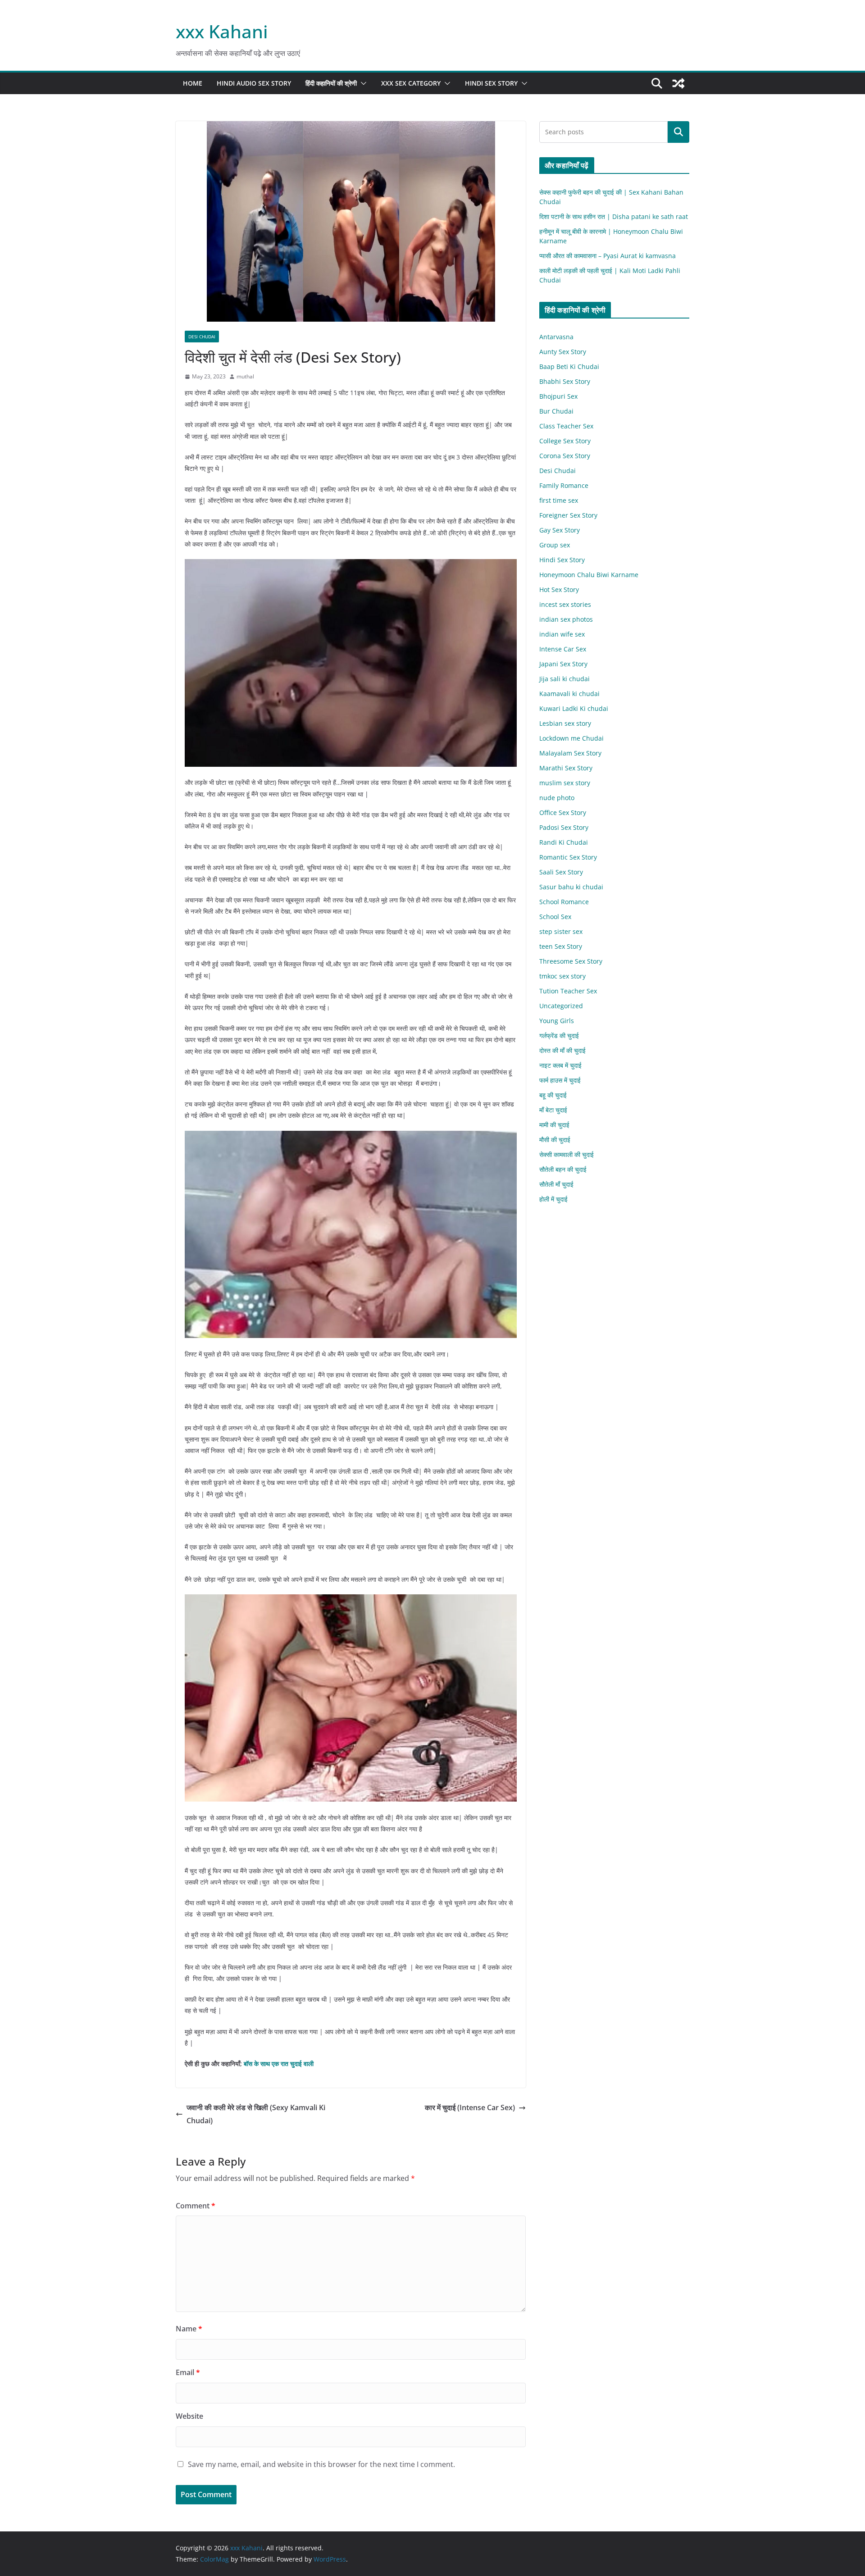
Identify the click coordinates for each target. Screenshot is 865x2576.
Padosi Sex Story (564, 827)
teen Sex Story (561, 946)
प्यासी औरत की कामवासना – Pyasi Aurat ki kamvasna (608, 256)
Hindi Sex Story (491, 83)
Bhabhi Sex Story (565, 381)
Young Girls (557, 1021)
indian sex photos (566, 619)
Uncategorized (561, 1006)
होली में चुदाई (553, 1199)
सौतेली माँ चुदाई (556, 1184)
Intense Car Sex (563, 649)
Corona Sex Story (565, 456)
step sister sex (561, 931)
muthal (245, 376)
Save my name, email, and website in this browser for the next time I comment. (321, 2464)
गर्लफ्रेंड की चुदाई (559, 1035)
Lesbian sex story (565, 723)
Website (189, 2416)
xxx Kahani (222, 31)
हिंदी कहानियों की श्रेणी (331, 83)
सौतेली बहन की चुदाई (563, 1169)
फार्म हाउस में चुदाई (560, 1080)
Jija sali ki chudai (565, 679)
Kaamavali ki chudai (569, 694)
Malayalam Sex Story (570, 753)
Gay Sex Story (560, 530)
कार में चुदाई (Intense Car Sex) (470, 2107)
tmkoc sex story (562, 976)
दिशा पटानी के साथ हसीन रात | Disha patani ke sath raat (614, 216)
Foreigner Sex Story (568, 515)
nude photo (557, 798)
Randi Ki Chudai (564, 842)
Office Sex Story (563, 812)
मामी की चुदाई (554, 1125)
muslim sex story (565, 783)
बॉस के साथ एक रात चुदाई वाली (279, 2064)
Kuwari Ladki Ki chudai (574, 708)
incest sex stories (565, 604)
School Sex (555, 917)
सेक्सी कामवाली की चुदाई (567, 1154)
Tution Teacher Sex (568, 991)
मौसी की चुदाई (555, 1140)
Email (188, 2372)
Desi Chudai (202, 337)
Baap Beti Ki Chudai (569, 366)
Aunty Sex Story (563, 352)
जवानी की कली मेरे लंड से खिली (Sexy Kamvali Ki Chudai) (256, 2114)
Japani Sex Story (563, 664)
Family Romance (564, 485)
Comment (196, 2206)
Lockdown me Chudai (571, 738)
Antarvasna (556, 337)
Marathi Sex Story (566, 768)
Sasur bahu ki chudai (571, 887)
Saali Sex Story (561, 872)
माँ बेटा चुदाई (553, 1110)
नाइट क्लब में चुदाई (560, 1065)
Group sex (555, 545)
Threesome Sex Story (571, 961)
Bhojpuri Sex (558, 396)
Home (193, 83)
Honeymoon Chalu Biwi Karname (589, 575)
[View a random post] (678, 83)
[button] (362, 83)
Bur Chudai (556, 411)
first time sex (559, 500)
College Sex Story (565, 441)
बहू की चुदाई (553, 1095)
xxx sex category (411, 83)
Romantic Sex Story (568, 857)
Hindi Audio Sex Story (254, 83)
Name (189, 2329)
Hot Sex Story (559, 589)
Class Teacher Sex (566, 426)
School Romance (564, 902)
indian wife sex (562, 634)
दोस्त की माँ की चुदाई (562, 1050)
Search (678, 132)
